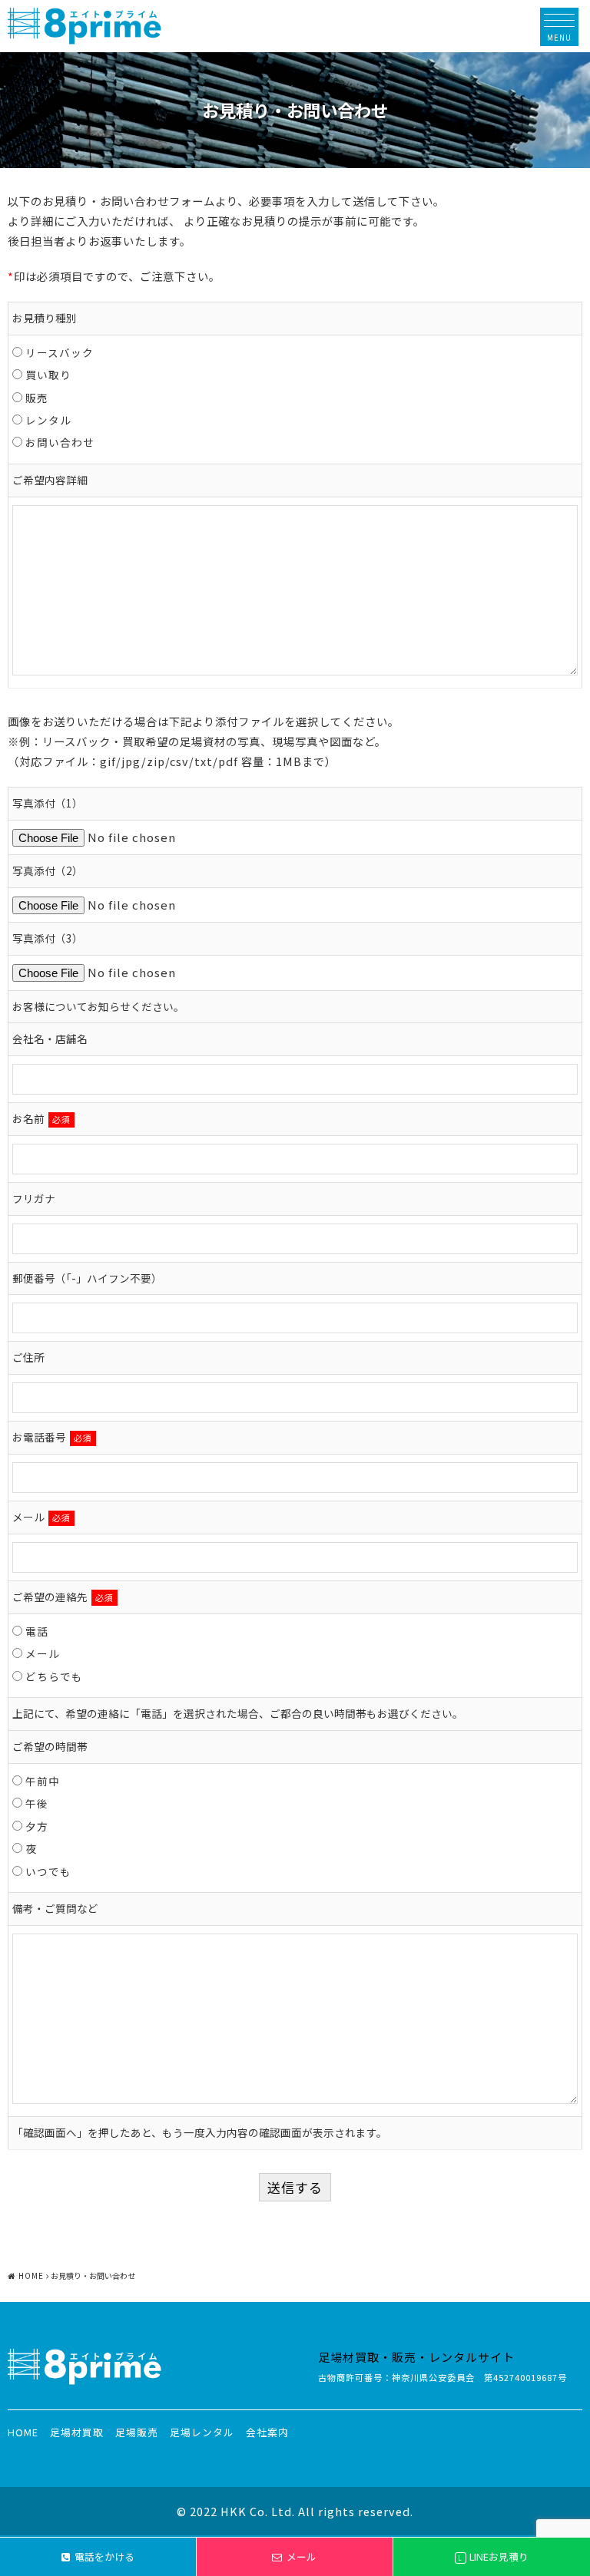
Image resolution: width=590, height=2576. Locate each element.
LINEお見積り (493, 2556)
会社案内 (267, 2432)
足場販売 (137, 2432)
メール (302, 2556)
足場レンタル (202, 2432)
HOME (23, 2432)
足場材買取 (77, 2432)
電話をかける (104, 2556)
